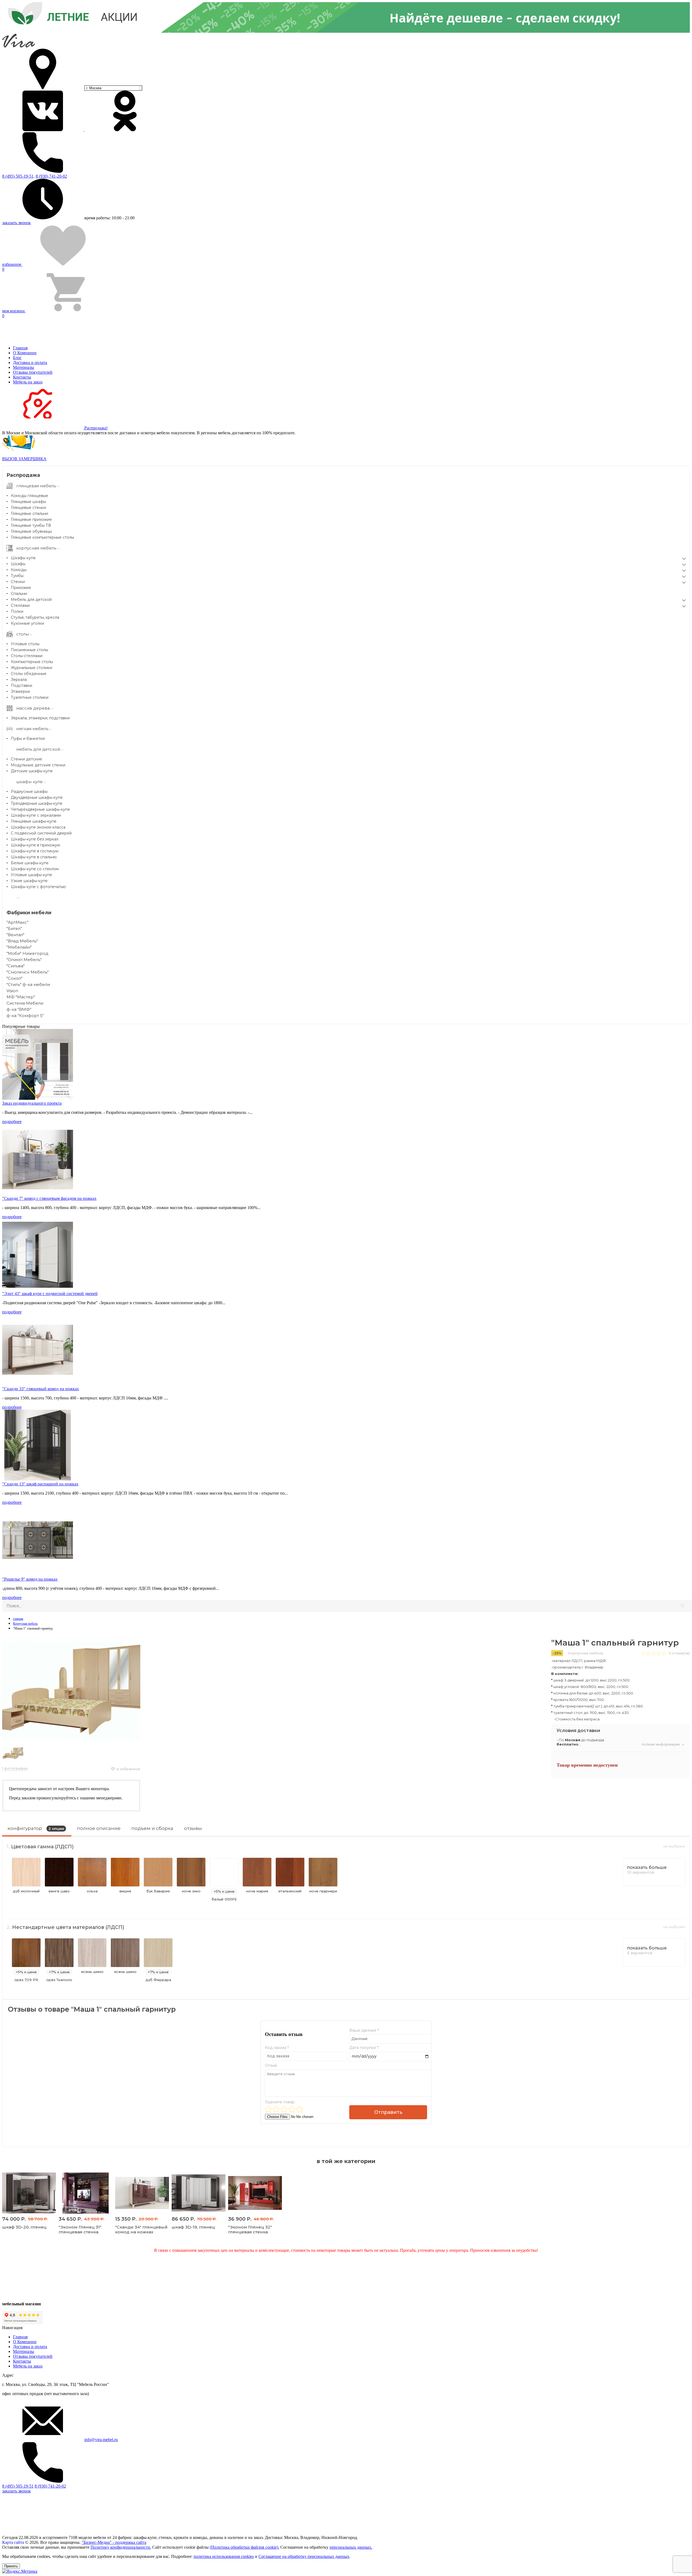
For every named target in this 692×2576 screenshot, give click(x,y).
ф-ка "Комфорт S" (25, 1016)
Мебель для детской (31, 600)
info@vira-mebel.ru (101, 2440)
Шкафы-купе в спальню (34, 857)
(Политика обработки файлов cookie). (244, 2547)
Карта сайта (13, 2542)
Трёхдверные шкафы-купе (37, 803)
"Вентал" (15, 935)
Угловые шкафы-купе (31, 875)
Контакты (22, 377)
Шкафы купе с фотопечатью (38, 887)
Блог (17, 358)
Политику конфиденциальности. (121, 2547)
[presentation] (37, 1830)
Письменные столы (29, 650)
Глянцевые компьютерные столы (42, 537)
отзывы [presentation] (193, 1828)
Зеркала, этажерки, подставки (40, 718)
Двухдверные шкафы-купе (37, 797)
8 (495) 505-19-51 (18, 2486)
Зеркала (19, 680)
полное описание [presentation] (99, 1828)
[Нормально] (284, 2109)
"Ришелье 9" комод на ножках (30, 1579)
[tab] (37, 1830)
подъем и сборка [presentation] (152, 1828)
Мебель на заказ (28, 382)
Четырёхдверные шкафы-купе (40, 809)
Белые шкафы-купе (30, 863)
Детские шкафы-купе (32, 771)
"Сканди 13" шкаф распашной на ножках (40, 1484)
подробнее (12, 1122)
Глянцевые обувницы (31, 531)
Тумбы (17, 576)
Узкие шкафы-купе (29, 881)
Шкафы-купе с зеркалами (36, 815)
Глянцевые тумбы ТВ (31, 525)
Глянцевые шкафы (28, 502)
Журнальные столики (31, 668)
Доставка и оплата (30, 362)
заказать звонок (16, 223)
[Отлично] (300, 2109)
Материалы (24, 367)
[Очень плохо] (268, 2109)
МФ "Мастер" (21, 997)
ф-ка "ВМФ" (19, 1009)
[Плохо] (276, 2109)
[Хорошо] (292, 2109)
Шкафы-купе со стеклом (35, 869)
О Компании (25, 353)
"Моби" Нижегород (27, 953)
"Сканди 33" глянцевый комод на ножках (41, 1389)
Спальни (19, 594)
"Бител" (14, 928)
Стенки (18, 582)
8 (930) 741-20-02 (51, 176)
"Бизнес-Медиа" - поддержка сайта (114, 2542)
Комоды (19, 570)
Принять (11, 2566)
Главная (20, 348)
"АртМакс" (17, 922)
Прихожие (21, 588)
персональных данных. (351, 2547)
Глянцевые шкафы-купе (34, 821)
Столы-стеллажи (27, 656)
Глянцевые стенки (28, 508)
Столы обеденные (29, 674)
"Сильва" (16, 966)
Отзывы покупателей (33, 372)
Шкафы (18, 564)
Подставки (21, 686)
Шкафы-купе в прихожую (36, 845)
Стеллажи (20, 605)
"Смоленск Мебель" (28, 972)
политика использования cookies (224, 2556)
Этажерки (20, 691)
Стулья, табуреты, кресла (35, 617)
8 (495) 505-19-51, (18, 176)
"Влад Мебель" (22, 941)
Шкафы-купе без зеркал (35, 839)
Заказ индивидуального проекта (32, 1103)
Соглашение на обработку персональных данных (304, 2556)
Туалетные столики (30, 697)
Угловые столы (25, 644)
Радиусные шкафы (29, 792)
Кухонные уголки (27, 623)
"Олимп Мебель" (24, 960)
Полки (17, 611)
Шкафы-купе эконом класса (38, 827)
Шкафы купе (23, 558)
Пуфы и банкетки (28, 739)
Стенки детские (26, 759)
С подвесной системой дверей (41, 833)
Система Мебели (25, 1003)
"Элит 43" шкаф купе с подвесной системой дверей (50, 1294)
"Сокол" (14, 978)
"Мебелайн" (19, 947)
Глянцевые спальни (29, 514)
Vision (12, 991)
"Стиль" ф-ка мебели (28, 984)
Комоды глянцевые (29, 496)
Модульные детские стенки (38, 765)
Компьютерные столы (32, 662)
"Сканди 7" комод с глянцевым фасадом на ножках (49, 1198)
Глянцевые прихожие (31, 519)
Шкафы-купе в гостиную (35, 851)
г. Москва (94, 88)
